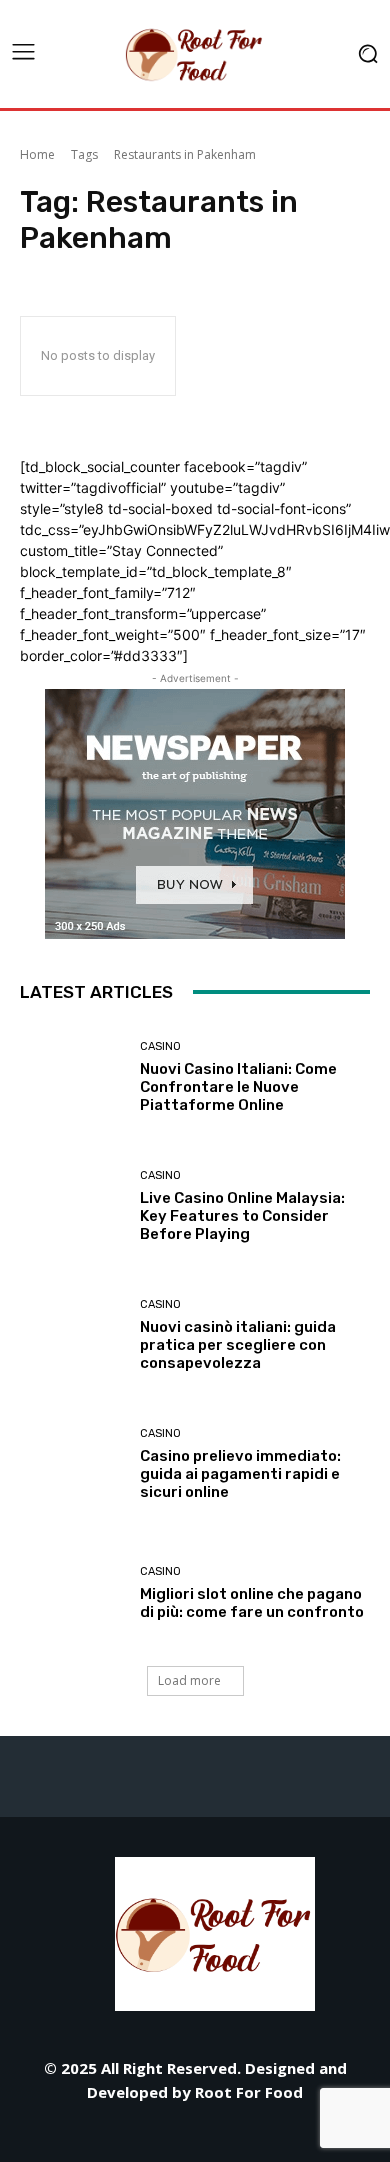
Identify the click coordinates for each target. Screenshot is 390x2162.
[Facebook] (60, 2134)
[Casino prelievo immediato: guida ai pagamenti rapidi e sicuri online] (72, 1464)
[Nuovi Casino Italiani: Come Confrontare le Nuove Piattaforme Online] (72, 1077)
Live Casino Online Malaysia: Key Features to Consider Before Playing (242, 1216)
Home (37, 154)
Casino (160, 1046)
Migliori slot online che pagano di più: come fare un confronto (252, 1603)
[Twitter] (240, 2134)
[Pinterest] (195, 2134)
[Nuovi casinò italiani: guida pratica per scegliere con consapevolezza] (72, 1335)
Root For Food (249, 2092)
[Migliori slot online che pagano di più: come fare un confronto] (72, 1593)
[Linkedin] (150, 2134)
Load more (189, 1680)
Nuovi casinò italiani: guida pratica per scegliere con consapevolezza (238, 1345)
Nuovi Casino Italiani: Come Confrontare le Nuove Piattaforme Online (238, 1087)
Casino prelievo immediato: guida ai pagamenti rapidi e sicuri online (240, 1474)
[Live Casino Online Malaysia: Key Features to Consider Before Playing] (72, 1206)
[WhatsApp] (285, 2134)
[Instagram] (105, 2134)
